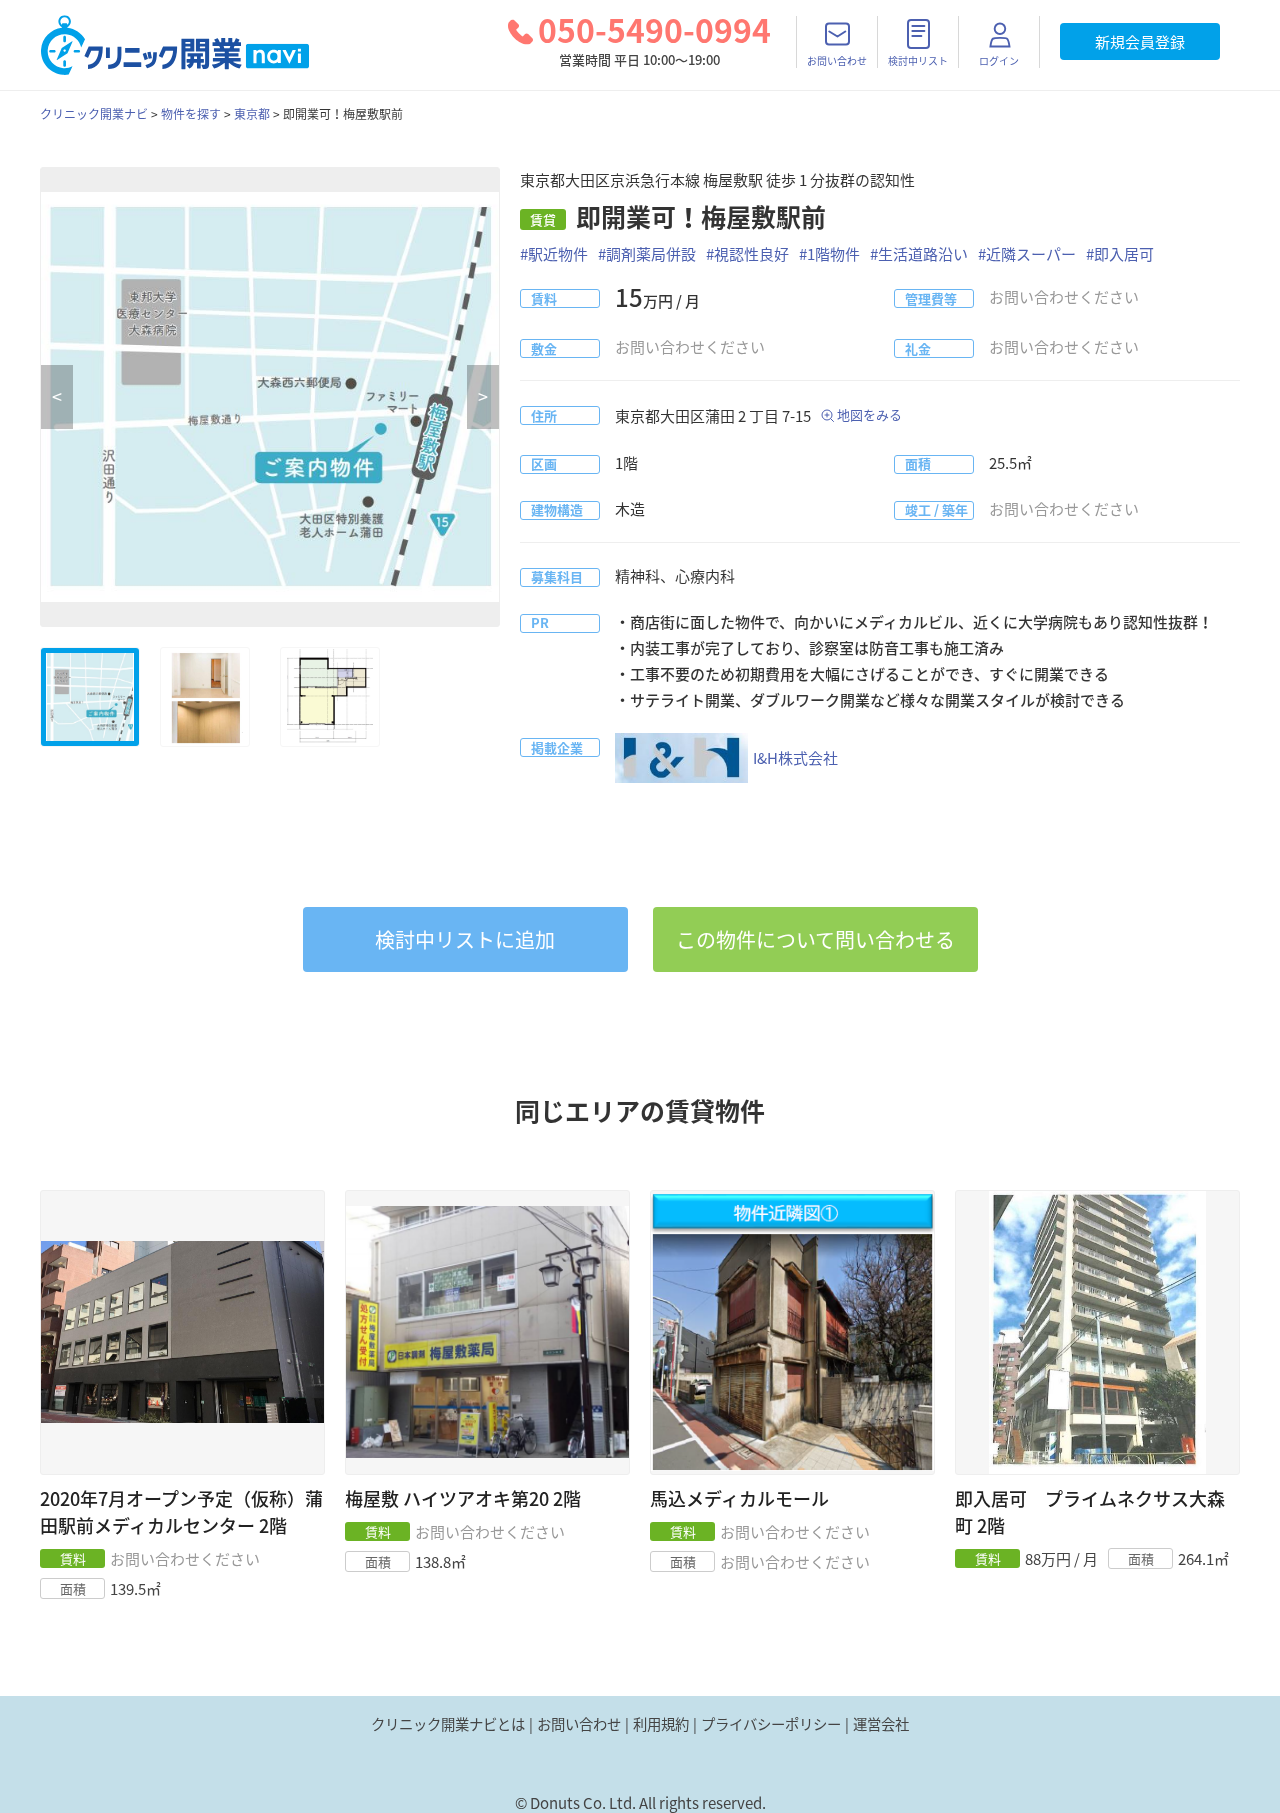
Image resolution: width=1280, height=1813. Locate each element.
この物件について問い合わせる (815, 939)
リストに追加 (465, 939)
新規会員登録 (1140, 42)
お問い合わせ (579, 1724)
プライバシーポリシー (771, 1724)
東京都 (252, 114)
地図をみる (869, 414)
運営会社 (881, 1724)
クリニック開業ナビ (94, 114)
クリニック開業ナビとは (448, 1724)
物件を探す (191, 114)
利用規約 (661, 1724)
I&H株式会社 (795, 758)
